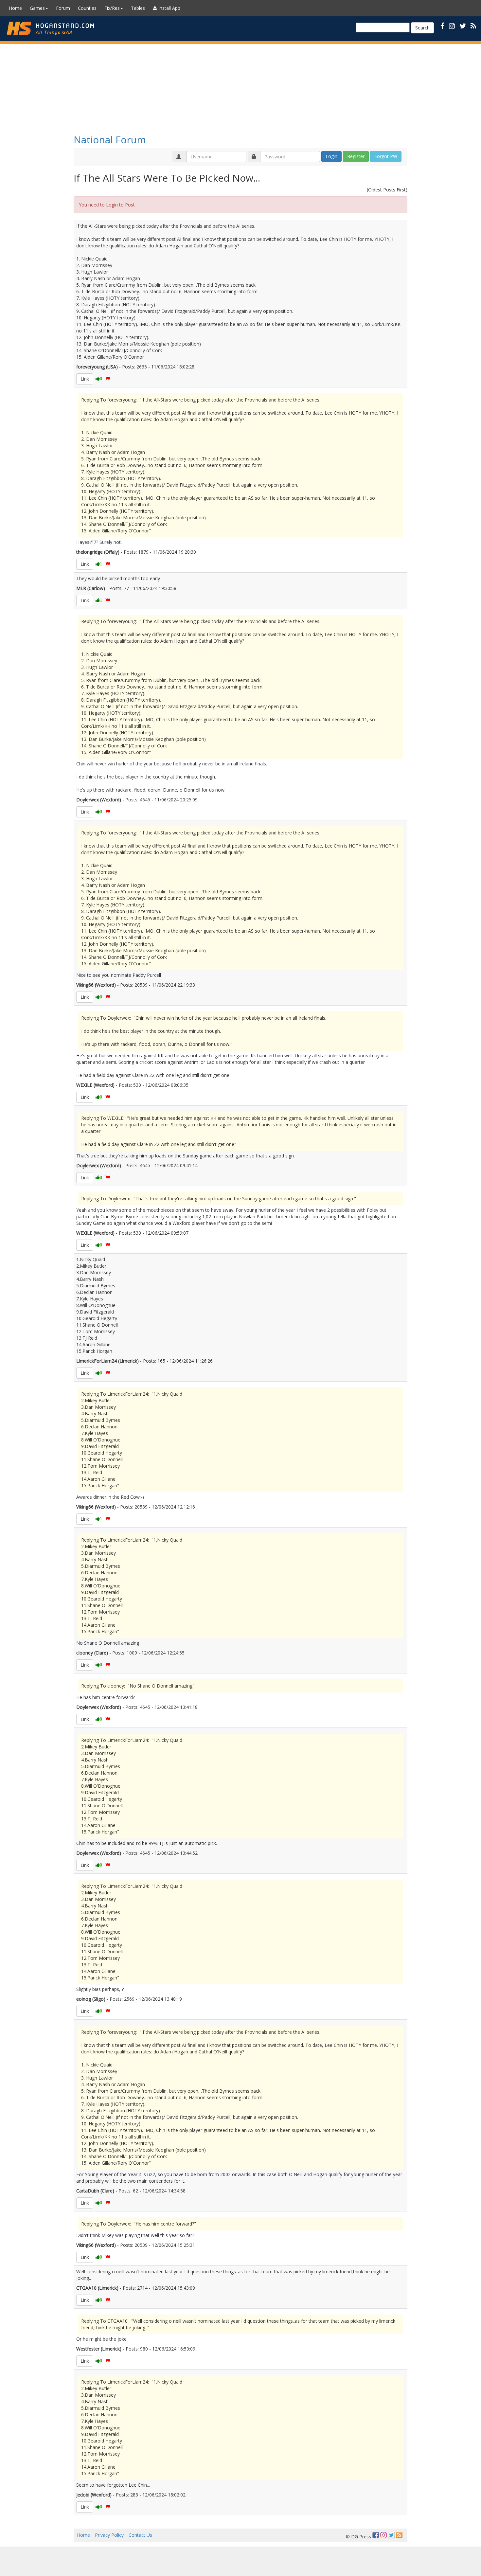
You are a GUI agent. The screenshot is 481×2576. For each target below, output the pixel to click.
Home (15, 8)
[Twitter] (391, 2535)
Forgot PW (386, 156)
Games (37, 8)
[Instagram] (383, 2535)
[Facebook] (376, 2535)
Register (356, 156)
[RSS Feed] (399, 2535)
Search (422, 28)
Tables (138, 8)
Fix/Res (112, 8)
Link (85, 379)
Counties (87, 8)
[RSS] (473, 26)
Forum (63, 8)
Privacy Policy (109, 2535)
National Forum (110, 140)
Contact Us (140, 2535)
